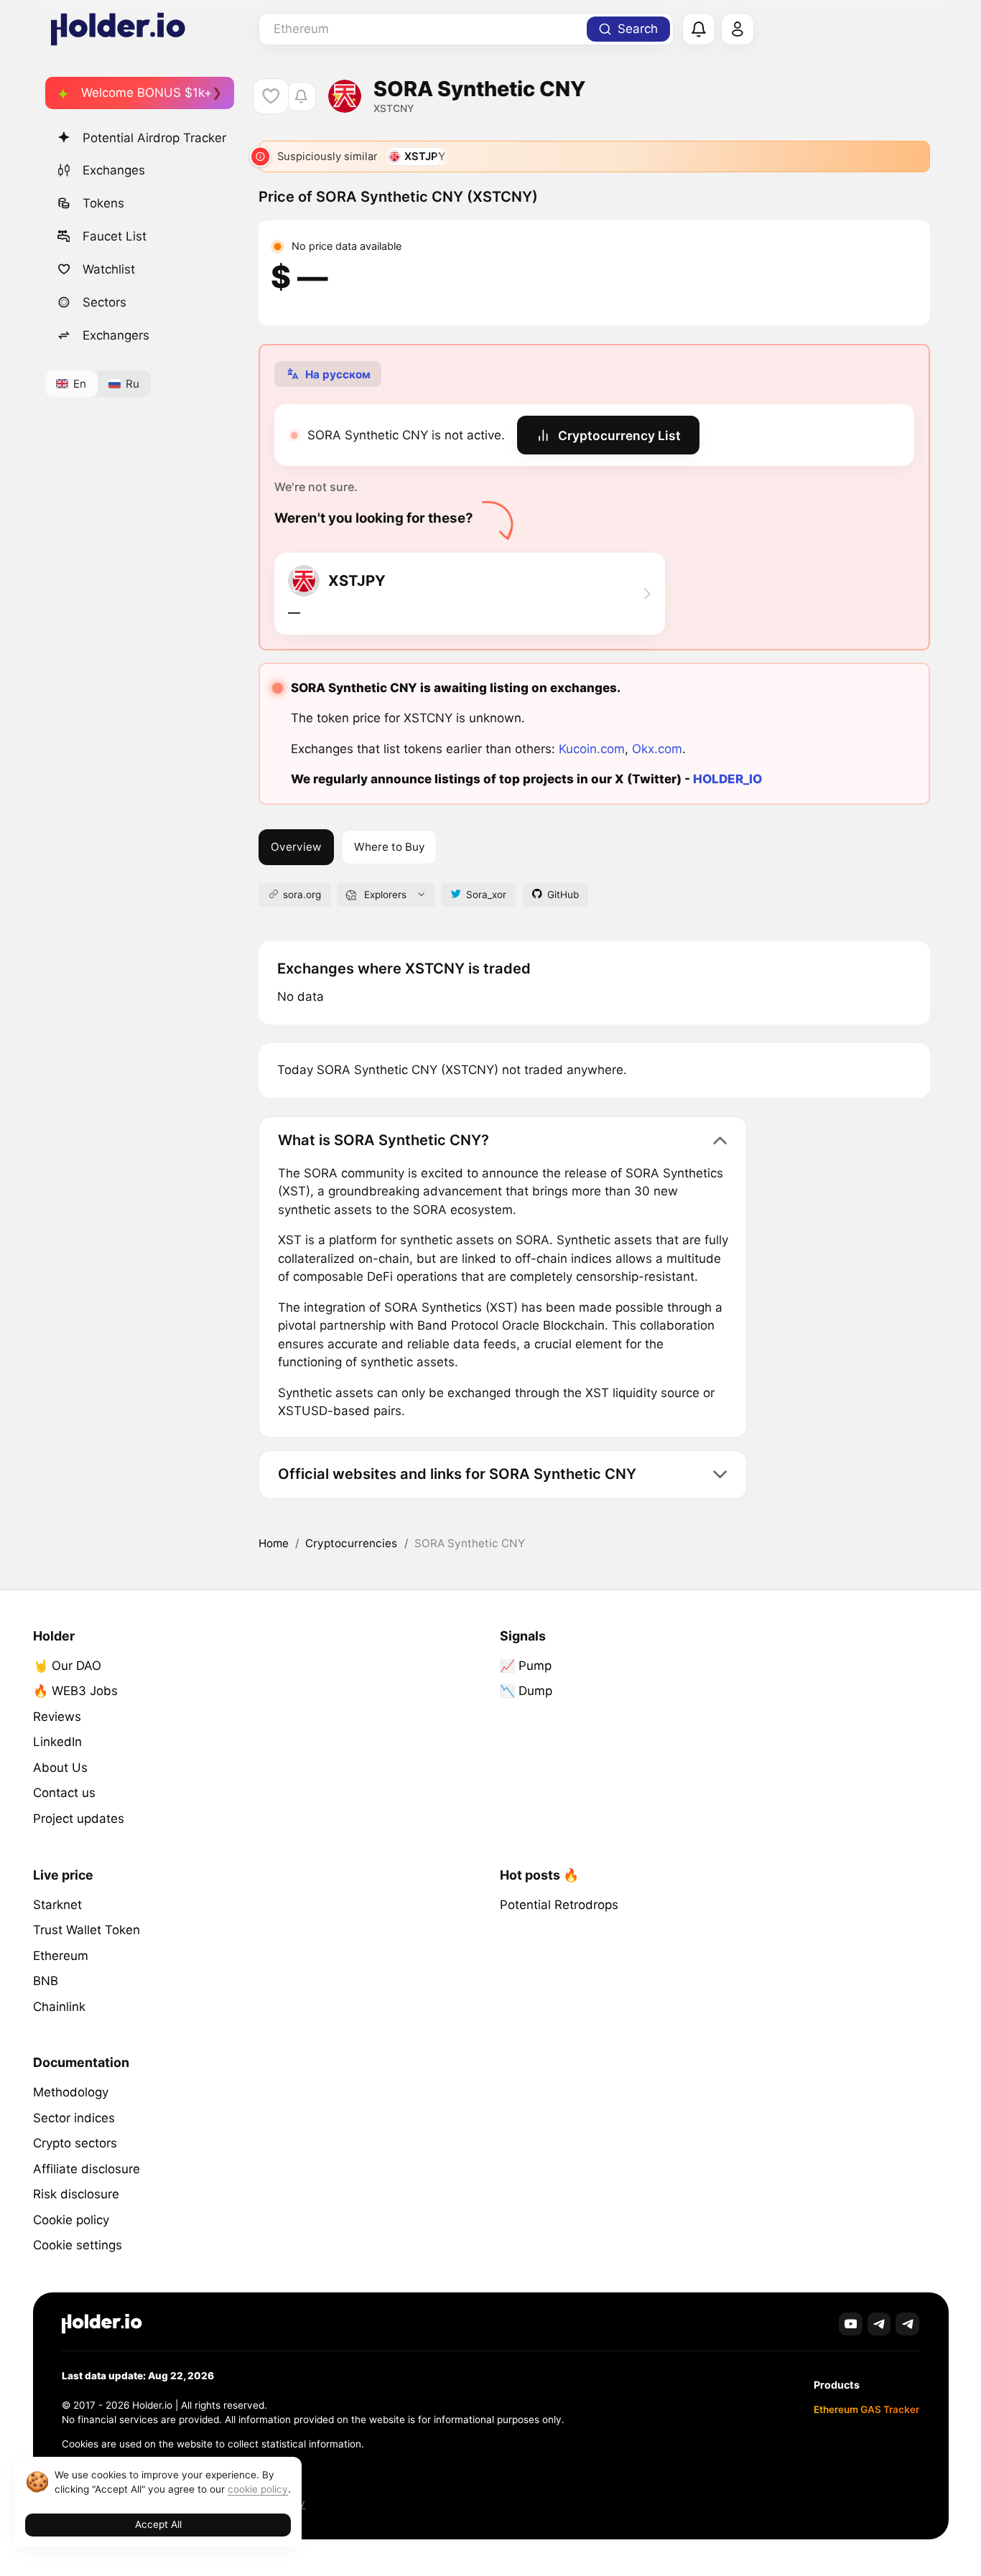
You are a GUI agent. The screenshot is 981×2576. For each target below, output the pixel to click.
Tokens (103, 203)
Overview (296, 847)
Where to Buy (390, 847)
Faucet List (115, 236)
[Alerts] (699, 29)
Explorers (385, 895)
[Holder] (102, 2324)
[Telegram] (879, 2324)
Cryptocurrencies (351, 1543)
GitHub (563, 895)
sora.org (302, 895)
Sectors (104, 302)
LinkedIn (57, 1742)
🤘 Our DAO (67, 1666)
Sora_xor (486, 895)
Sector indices (74, 2118)
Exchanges (114, 170)
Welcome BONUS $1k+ (147, 93)
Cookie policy (71, 2220)
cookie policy (258, 2489)
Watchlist (109, 269)
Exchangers (116, 335)
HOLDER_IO (727, 779)
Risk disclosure (76, 2194)
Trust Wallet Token (87, 1930)
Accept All (158, 2524)
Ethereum (61, 1956)
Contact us (64, 1793)
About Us (60, 1768)
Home (274, 1543)
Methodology (71, 2092)
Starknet (57, 1905)
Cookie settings (78, 2245)
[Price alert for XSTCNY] (301, 97)
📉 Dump (526, 1691)
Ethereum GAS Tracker (866, 2409)
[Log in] (738, 29)
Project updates (79, 1819)
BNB (46, 1981)
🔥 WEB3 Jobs (75, 1691)
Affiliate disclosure (87, 2169)
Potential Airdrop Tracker (154, 138)
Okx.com (657, 749)
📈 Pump (526, 1666)
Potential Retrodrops (559, 1905)
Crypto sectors (75, 2143)
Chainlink (59, 2007)
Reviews (57, 1717)
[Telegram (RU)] (907, 2324)
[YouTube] (851, 2324)
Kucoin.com (592, 749)
